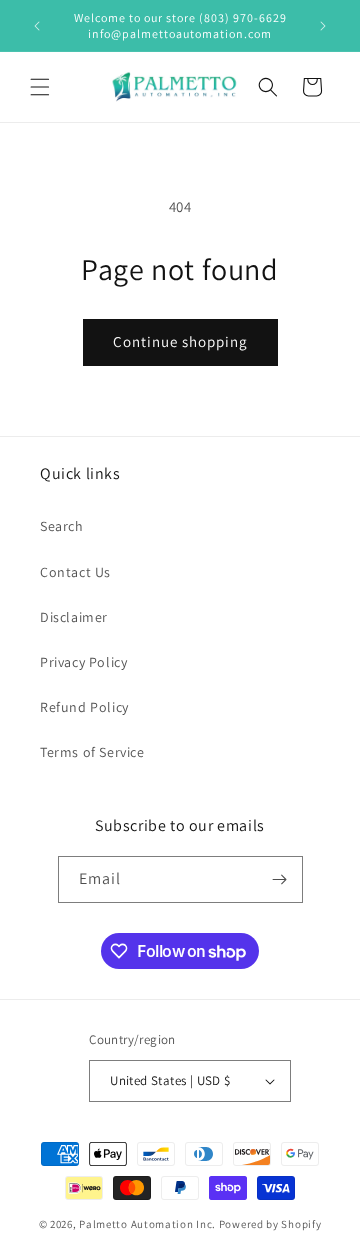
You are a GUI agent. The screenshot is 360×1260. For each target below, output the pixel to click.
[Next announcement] (323, 26)
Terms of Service (92, 752)
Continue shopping (180, 341)
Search (62, 526)
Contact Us (75, 572)
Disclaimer (74, 617)
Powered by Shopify (270, 1224)
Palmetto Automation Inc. (147, 1224)
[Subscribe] (280, 879)
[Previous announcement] (37, 26)
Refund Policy (84, 707)
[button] (40, 87)
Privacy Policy (83, 662)
